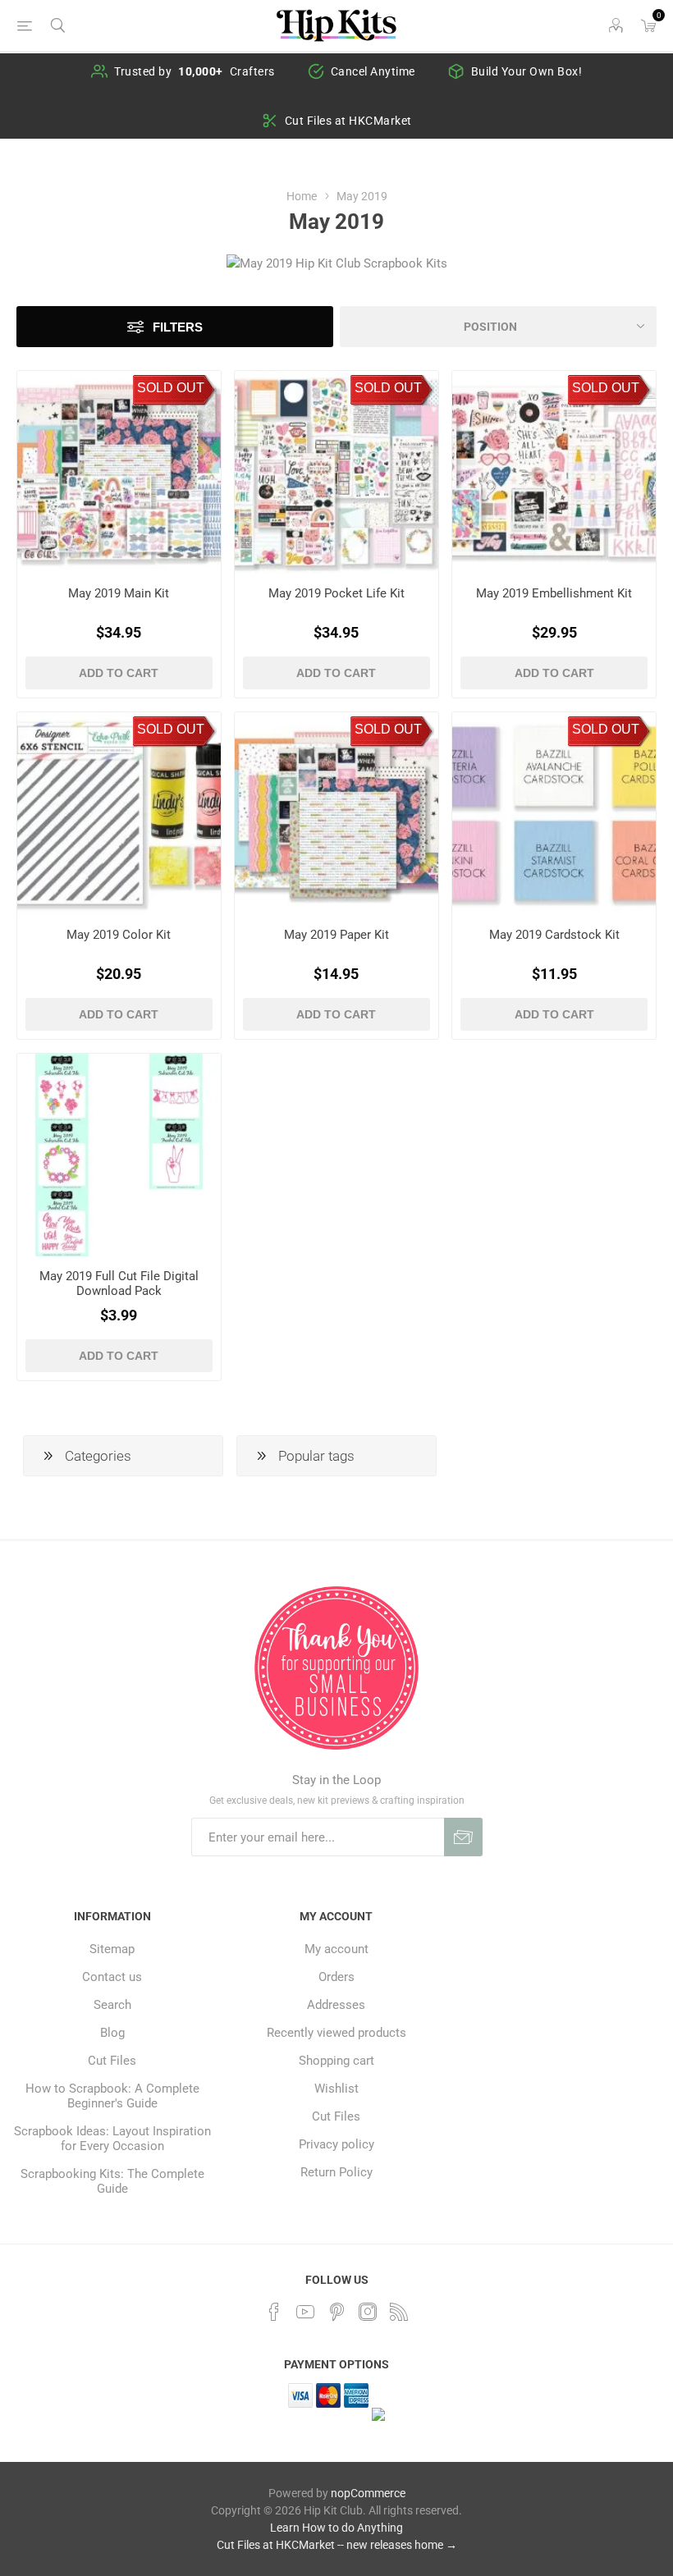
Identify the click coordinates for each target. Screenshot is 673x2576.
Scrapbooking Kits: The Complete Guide (112, 2181)
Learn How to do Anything (336, 2528)
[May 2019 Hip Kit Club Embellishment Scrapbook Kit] (554, 473)
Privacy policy (336, 2144)
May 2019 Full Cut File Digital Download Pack (119, 1283)
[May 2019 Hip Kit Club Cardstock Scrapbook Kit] (554, 814)
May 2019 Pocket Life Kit (336, 593)
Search (112, 2005)
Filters (178, 327)
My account (336, 1949)
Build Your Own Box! (527, 71)
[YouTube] (305, 2312)
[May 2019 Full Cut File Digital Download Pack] (119, 1155)
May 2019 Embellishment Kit (554, 593)
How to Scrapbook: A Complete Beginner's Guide (112, 2096)
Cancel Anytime (373, 71)
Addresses (336, 2005)
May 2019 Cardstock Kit (554, 935)
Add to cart (119, 673)
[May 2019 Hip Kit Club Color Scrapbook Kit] (119, 814)
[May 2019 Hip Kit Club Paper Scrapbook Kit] (336, 814)
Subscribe (463, 1837)
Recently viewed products (336, 2033)
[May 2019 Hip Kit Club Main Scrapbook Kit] (119, 473)
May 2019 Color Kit (119, 935)
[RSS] (399, 2312)
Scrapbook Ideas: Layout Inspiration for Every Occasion (112, 2139)
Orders (336, 1977)
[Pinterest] (336, 2312)
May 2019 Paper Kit (336, 935)
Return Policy (336, 2172)
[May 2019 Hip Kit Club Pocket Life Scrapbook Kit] (336, 473)
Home (302, 196)
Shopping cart (336, 2061)
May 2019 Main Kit (119, 593)
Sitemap (112, 1949)
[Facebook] (274, 2312)
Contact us (112, 1977)
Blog (112, 2033)
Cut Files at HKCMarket (348, 121)
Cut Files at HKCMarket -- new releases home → (337, 2545)
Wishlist (336, 2089)
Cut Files (112, 2061)
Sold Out (171, 388)
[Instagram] (368, 2312)
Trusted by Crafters (195, 71)
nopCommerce (368, 2493)
